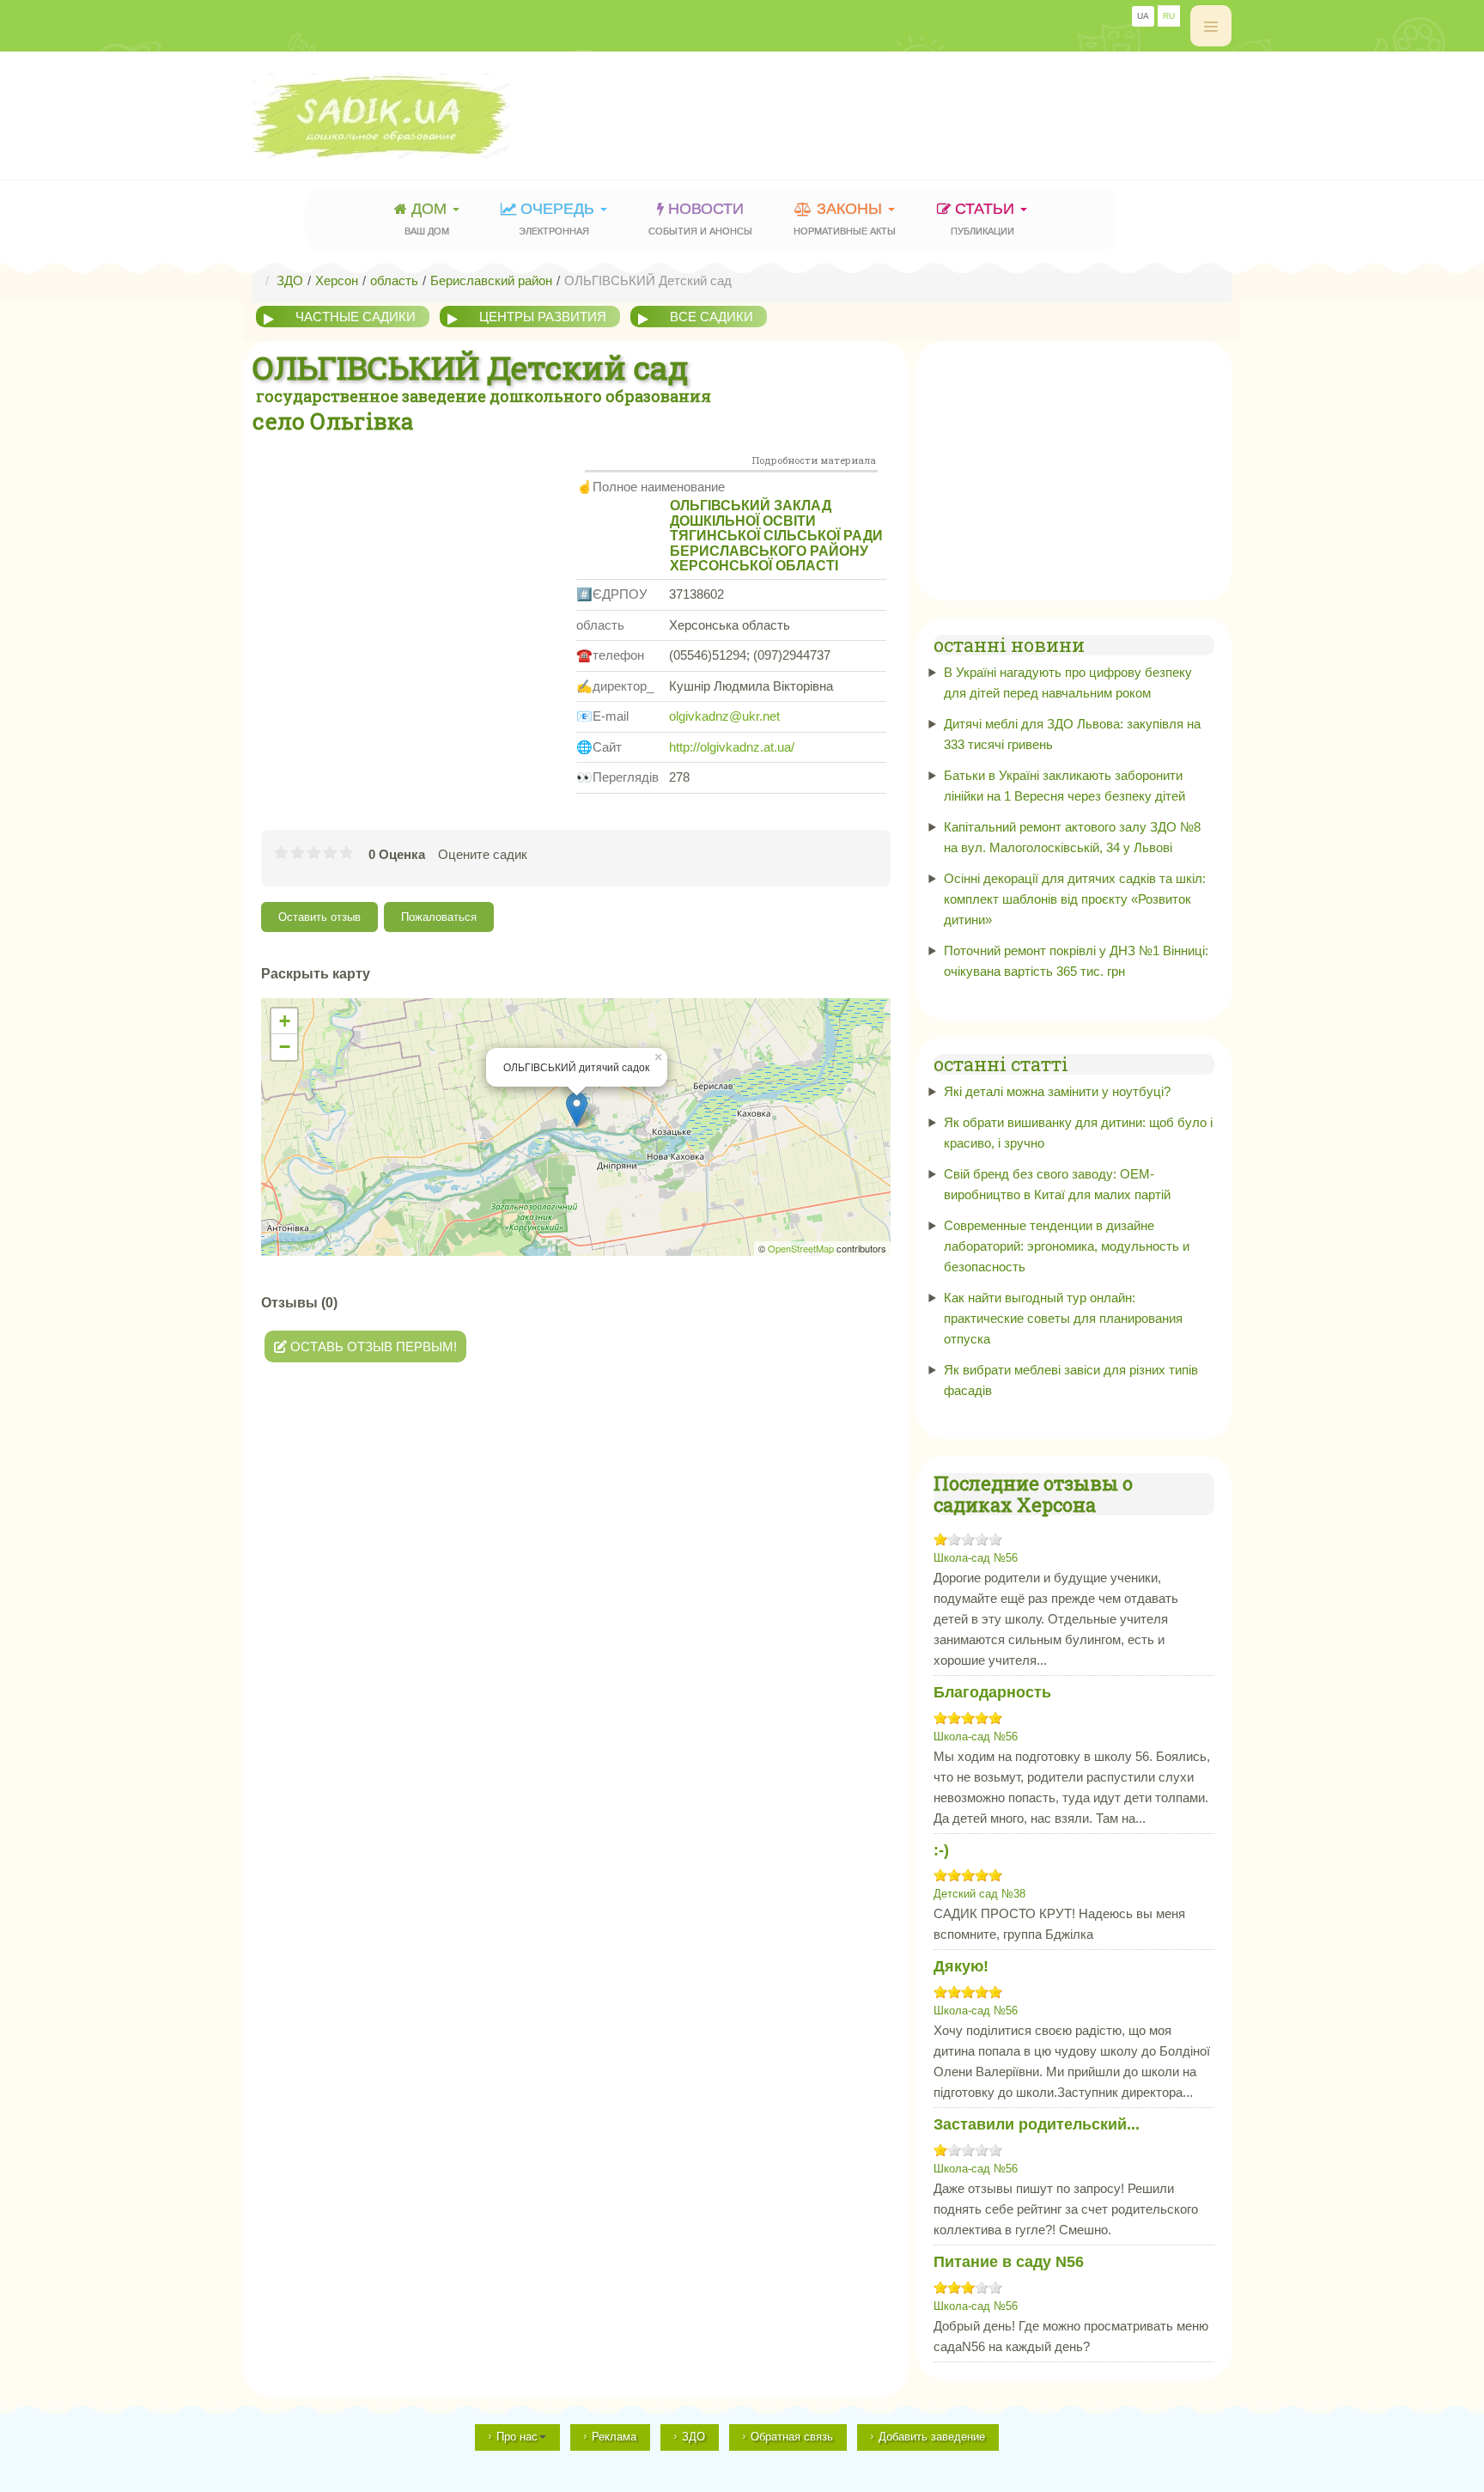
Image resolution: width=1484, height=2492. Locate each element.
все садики (712, 317)
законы (845, 218)
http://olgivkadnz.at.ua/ (732, 747)
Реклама (614, 2437)
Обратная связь (792, 2437)
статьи (985, 218)
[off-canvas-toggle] (1211, 26)
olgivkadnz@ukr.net (724, 716)
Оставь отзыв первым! (372, 1347)
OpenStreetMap (801, 1248)
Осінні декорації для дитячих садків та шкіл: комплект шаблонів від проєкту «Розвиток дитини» (1075, 899)
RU (1169, 16)
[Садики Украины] (429, 116)
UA (1143, 16)
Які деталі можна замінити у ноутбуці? (1057, 1091)
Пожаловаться (439, 917)
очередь (559, 218)
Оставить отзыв (319, 917)
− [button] (285, 1047)
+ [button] (285, 1021)
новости (700, 218)
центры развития (543, 317)
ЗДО (693, 2437)
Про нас (517, 2437)
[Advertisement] (919, 107)
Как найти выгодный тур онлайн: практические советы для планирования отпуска (1063, 1318)
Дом (428, 218)
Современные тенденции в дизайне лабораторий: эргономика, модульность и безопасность (1067, 1246)
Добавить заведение (932, 2437)
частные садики (356, 317)
